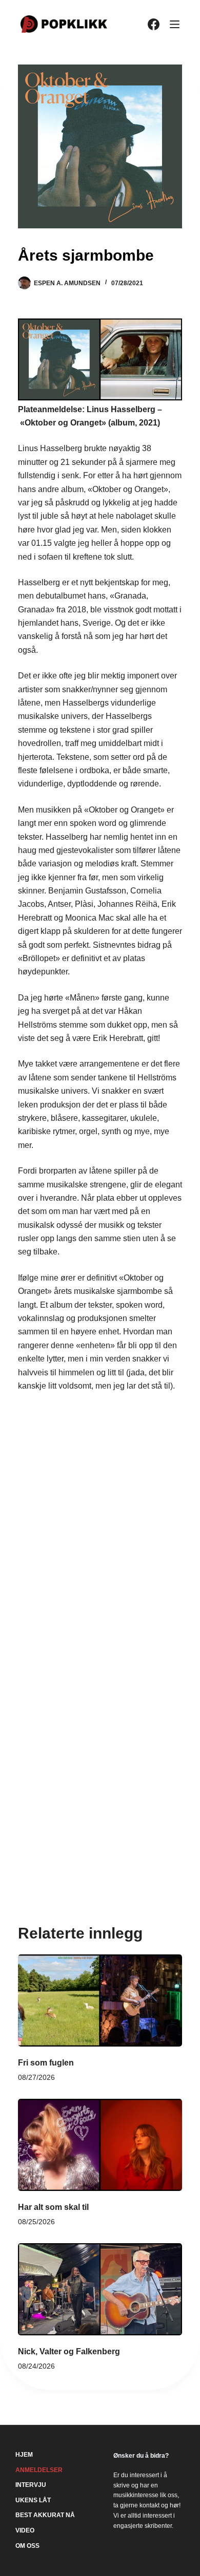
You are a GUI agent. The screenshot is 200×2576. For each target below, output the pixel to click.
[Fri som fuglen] (100, 2000)
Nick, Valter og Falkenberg (69, 2351)
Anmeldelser (39, 2470)
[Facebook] (154, 24)
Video (25, 2530)
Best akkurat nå (45, 2515)
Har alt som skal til (53, 2207)
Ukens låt (33, 2500)
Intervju (31, 2485)
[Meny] (175, 24)
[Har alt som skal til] (100, 2145)
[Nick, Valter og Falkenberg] (100, 2289)
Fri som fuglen (46, 2063)
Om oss (27, 2546)
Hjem (24, 2455)
